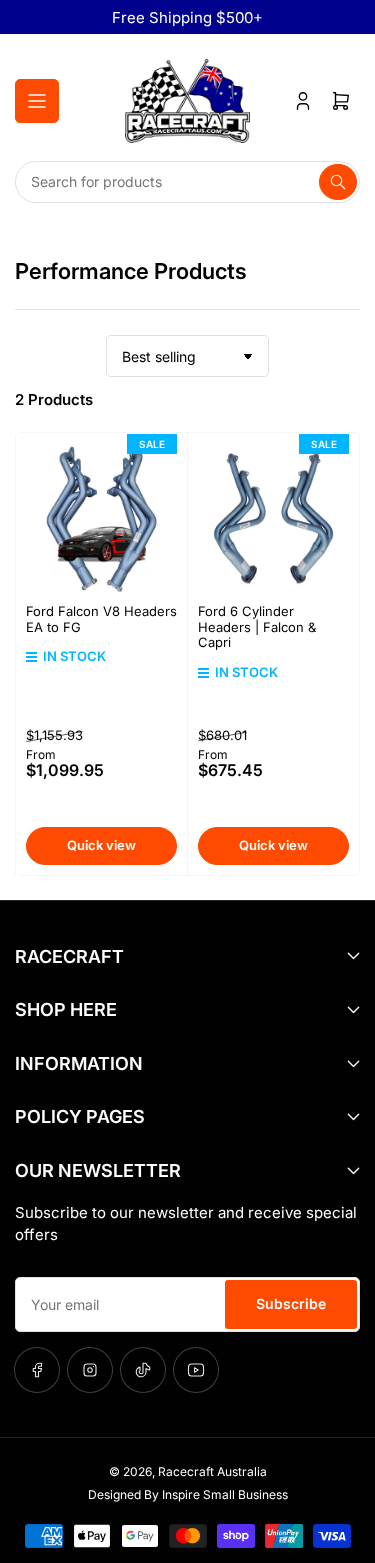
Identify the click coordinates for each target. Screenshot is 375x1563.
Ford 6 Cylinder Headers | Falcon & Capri (257, 626)
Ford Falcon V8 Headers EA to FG (101, 619)
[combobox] (187, 182)
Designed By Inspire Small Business (188, 1494)
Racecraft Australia (212, 1471)
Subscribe (291, 1303)
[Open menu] (37, 101)
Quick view (101, 845)
